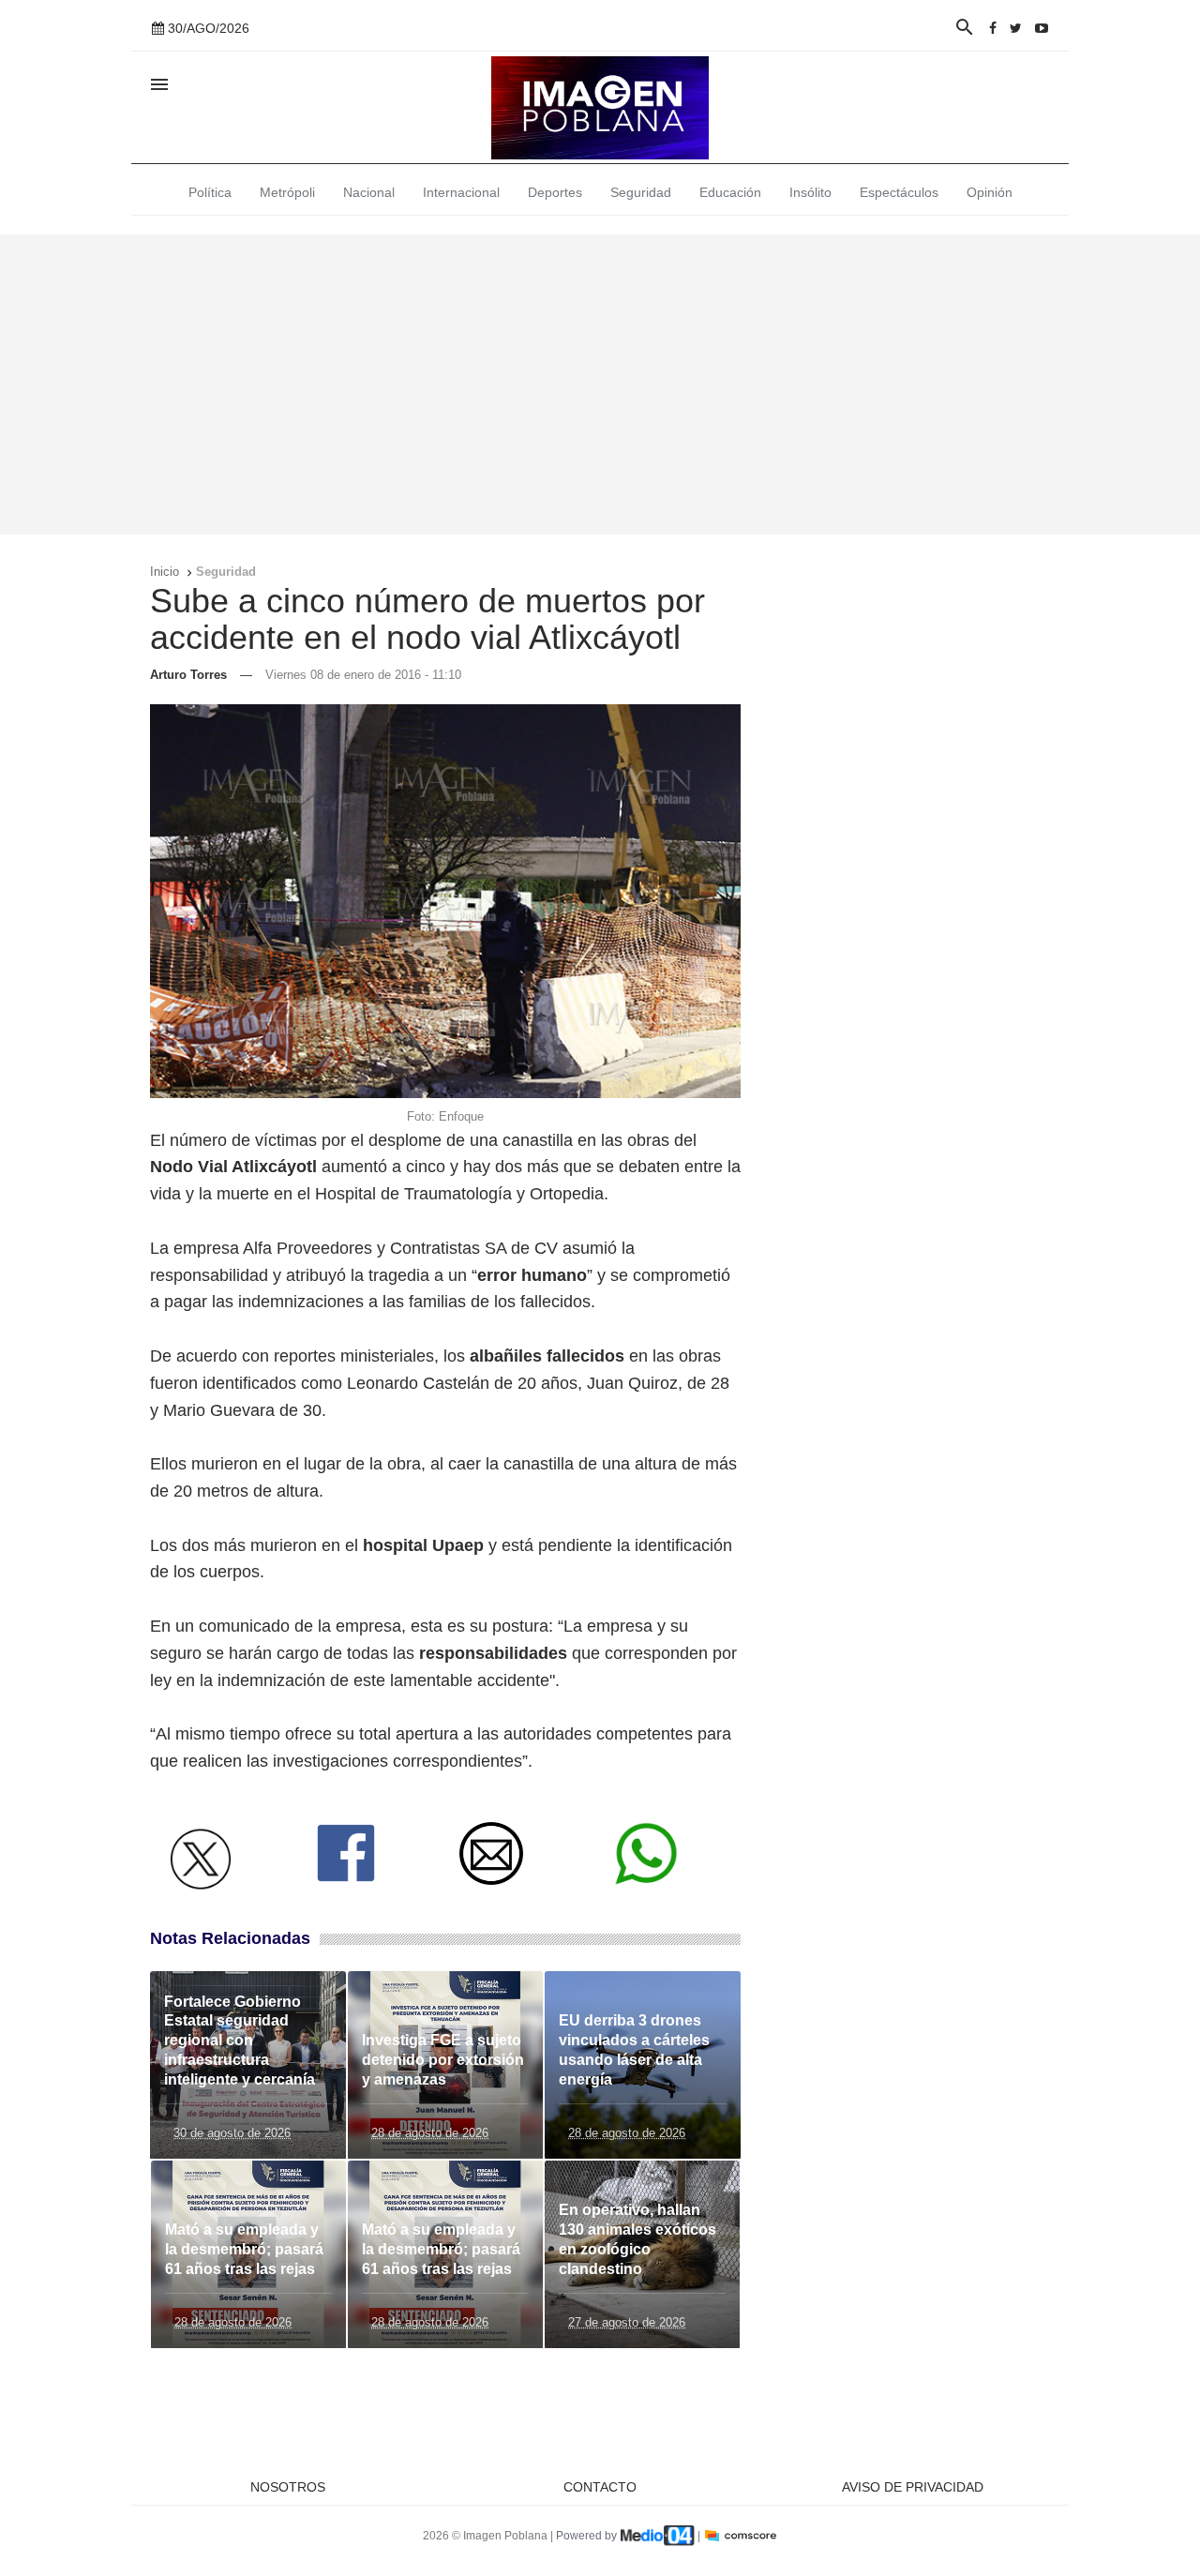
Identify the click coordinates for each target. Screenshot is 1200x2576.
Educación (730, 192)
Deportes (555, 192)
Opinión (990, 192)
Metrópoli (287, 192)
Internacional (461, 192)
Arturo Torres (188, 675)
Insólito (810, 192)
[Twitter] (1016, 28)
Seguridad (641, 192)
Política (210, 192)
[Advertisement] (600, 384)
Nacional (369, 192)
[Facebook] (993, 28)
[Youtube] (1042, 28)
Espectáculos (899, 192)
